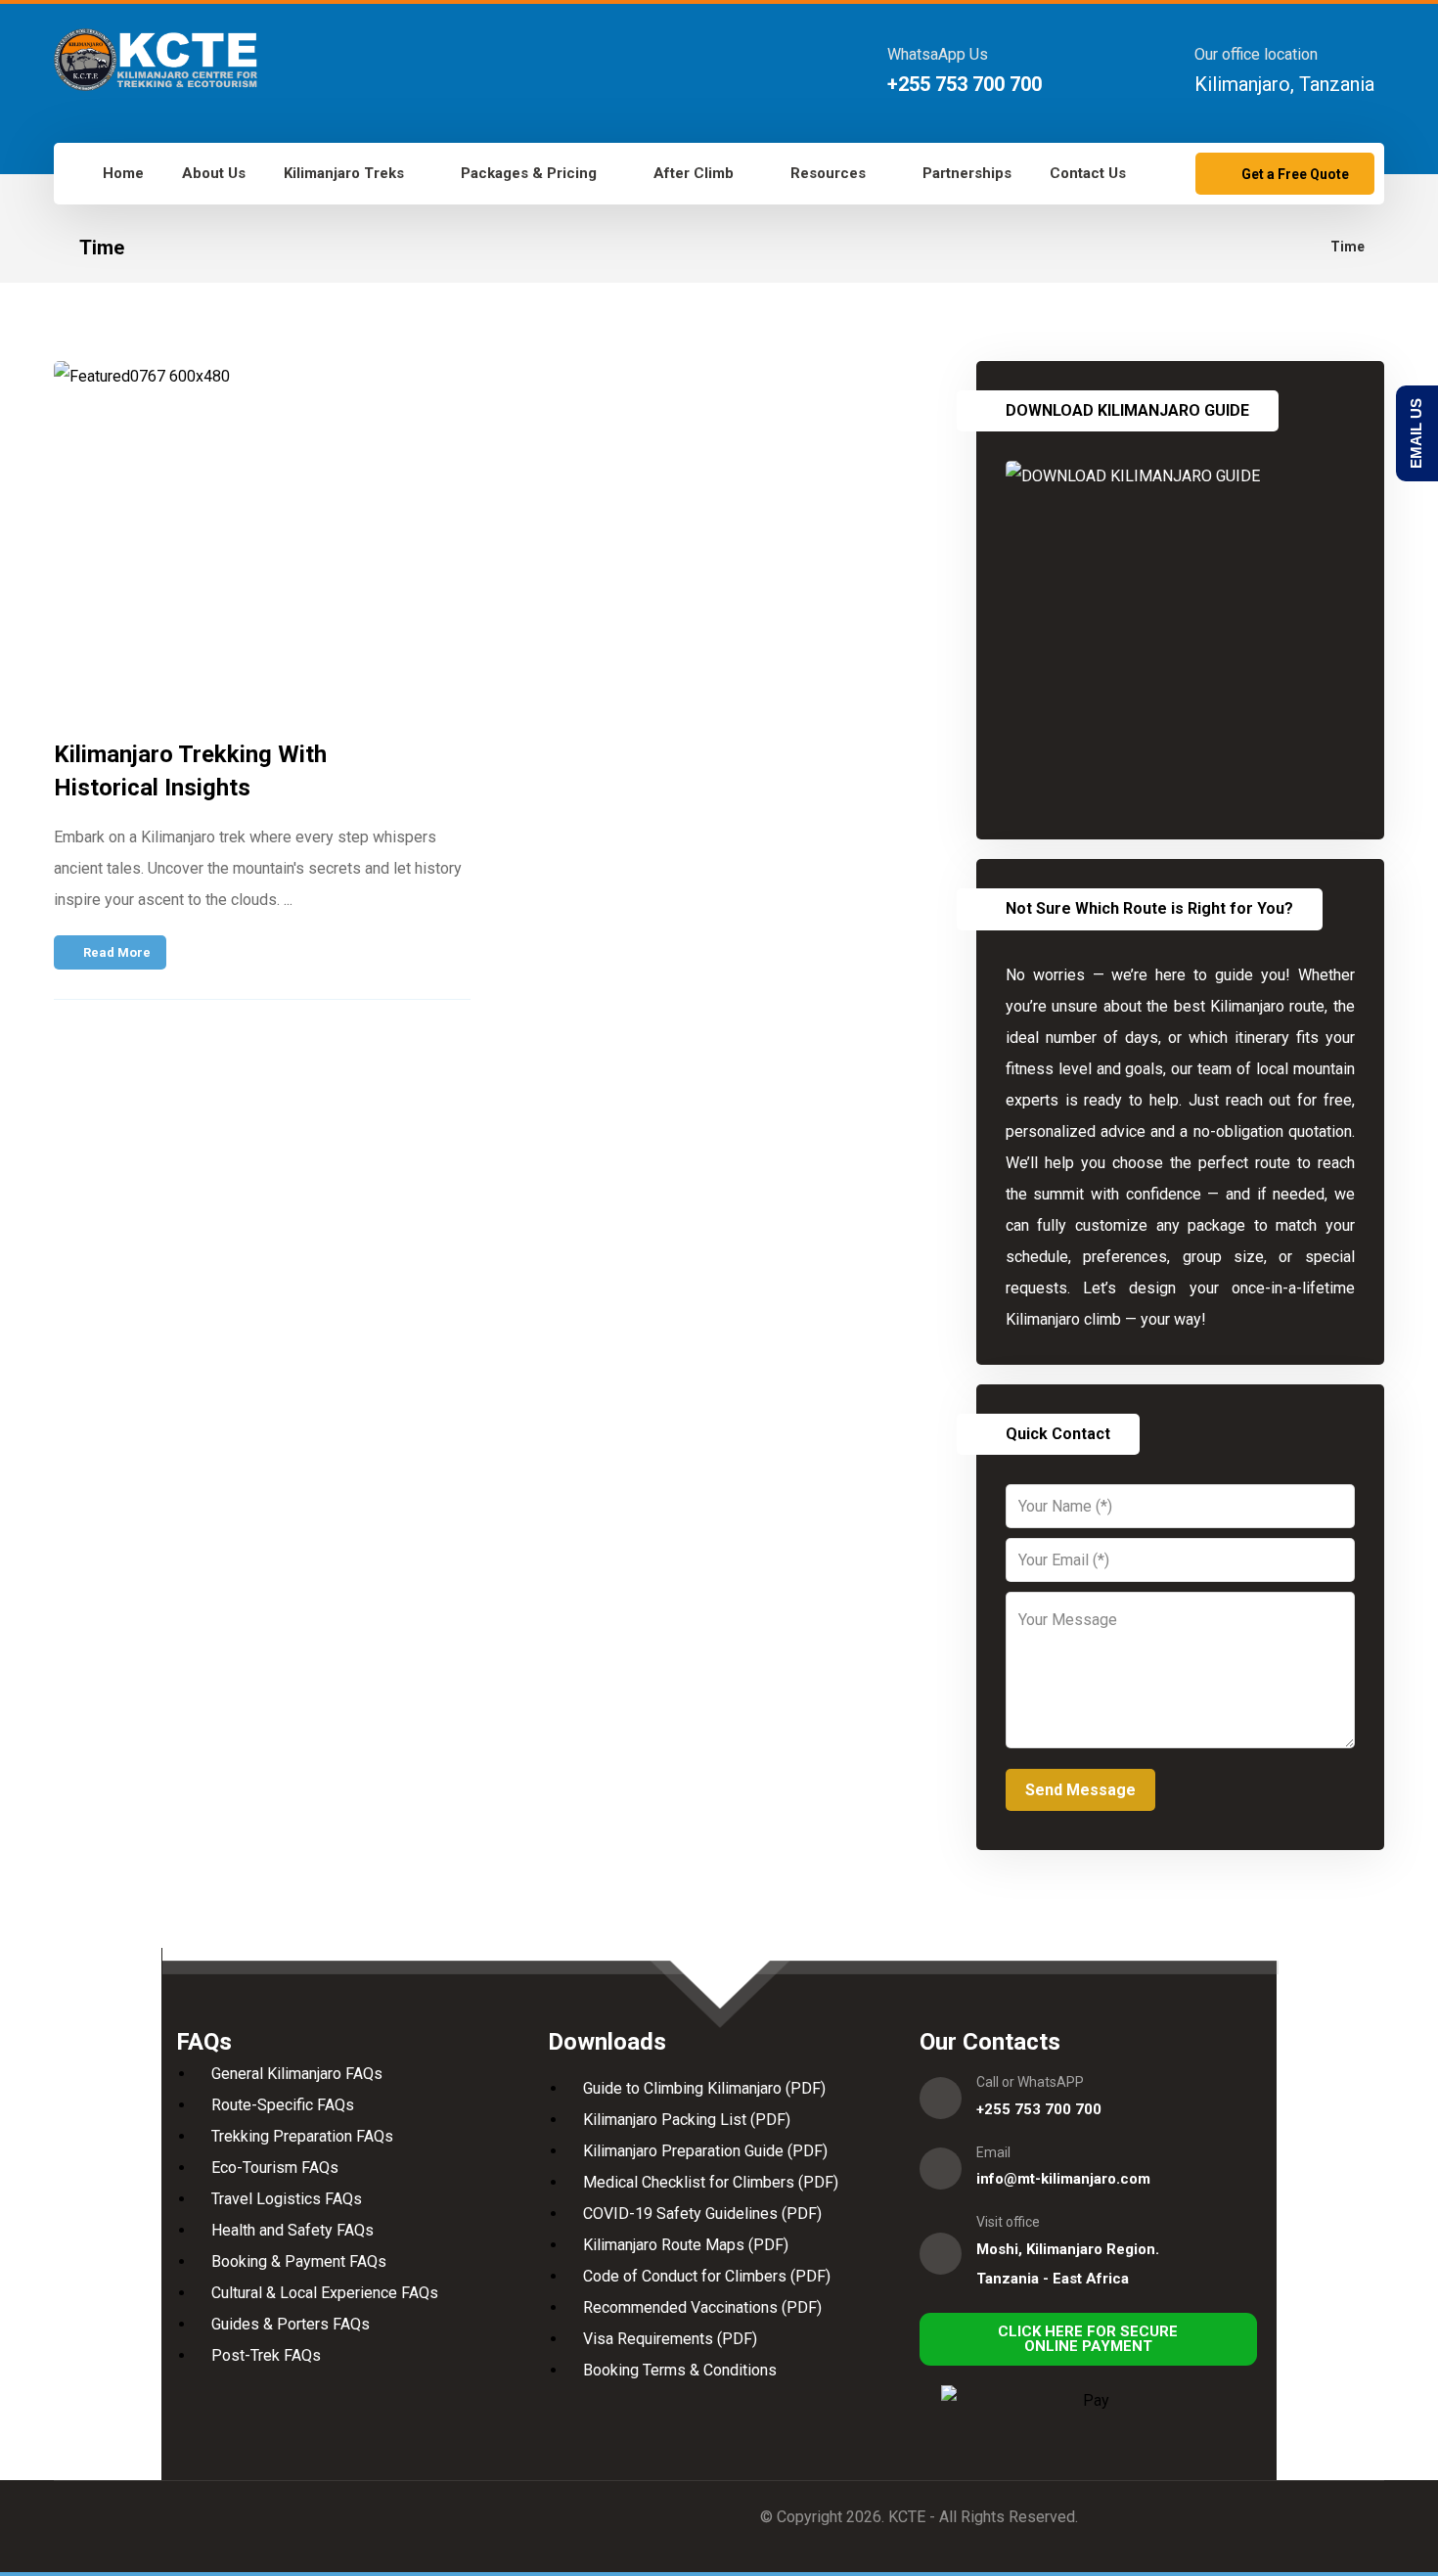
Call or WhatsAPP (1030, 2082)
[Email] (941, 2169)
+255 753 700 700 (1039, 2109)
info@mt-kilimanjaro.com (1063, 2179)
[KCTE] (156, 60)
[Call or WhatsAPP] (941, 2098)
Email (993, 2152)
